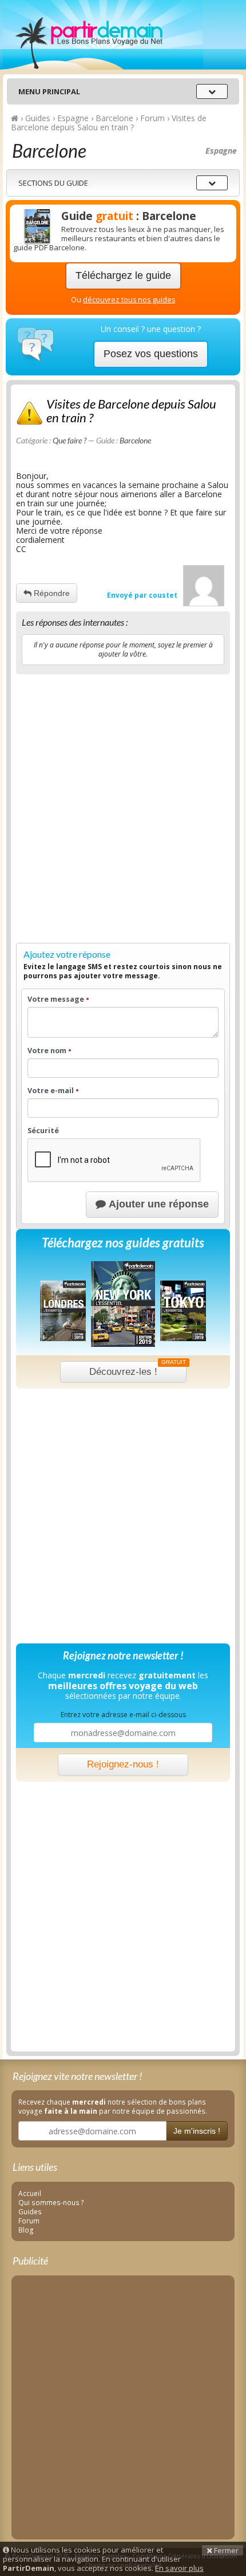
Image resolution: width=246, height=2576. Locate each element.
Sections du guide (53, 183)
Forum (29, 2221)
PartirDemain (103, 35)
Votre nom (49, 1051)
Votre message (58, 999)
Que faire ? (70, 440)
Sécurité (43, 1131)
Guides (30, 2211)
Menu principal (49, 91)
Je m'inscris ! (197, 2131)
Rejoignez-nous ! (123, 1764)
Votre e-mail (53, 1091)
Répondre (51, 593)
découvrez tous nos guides (129, 300)
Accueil (30, 2193)
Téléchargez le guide (123, 275)
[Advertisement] (123, 806)
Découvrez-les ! (138, 1369)
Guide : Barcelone (129, 216)
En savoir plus (179, 2568)
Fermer (225, 2550)
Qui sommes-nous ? (51, 2202)
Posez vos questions (151, 354)
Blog (26, 2230)
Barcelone (135, 440)
